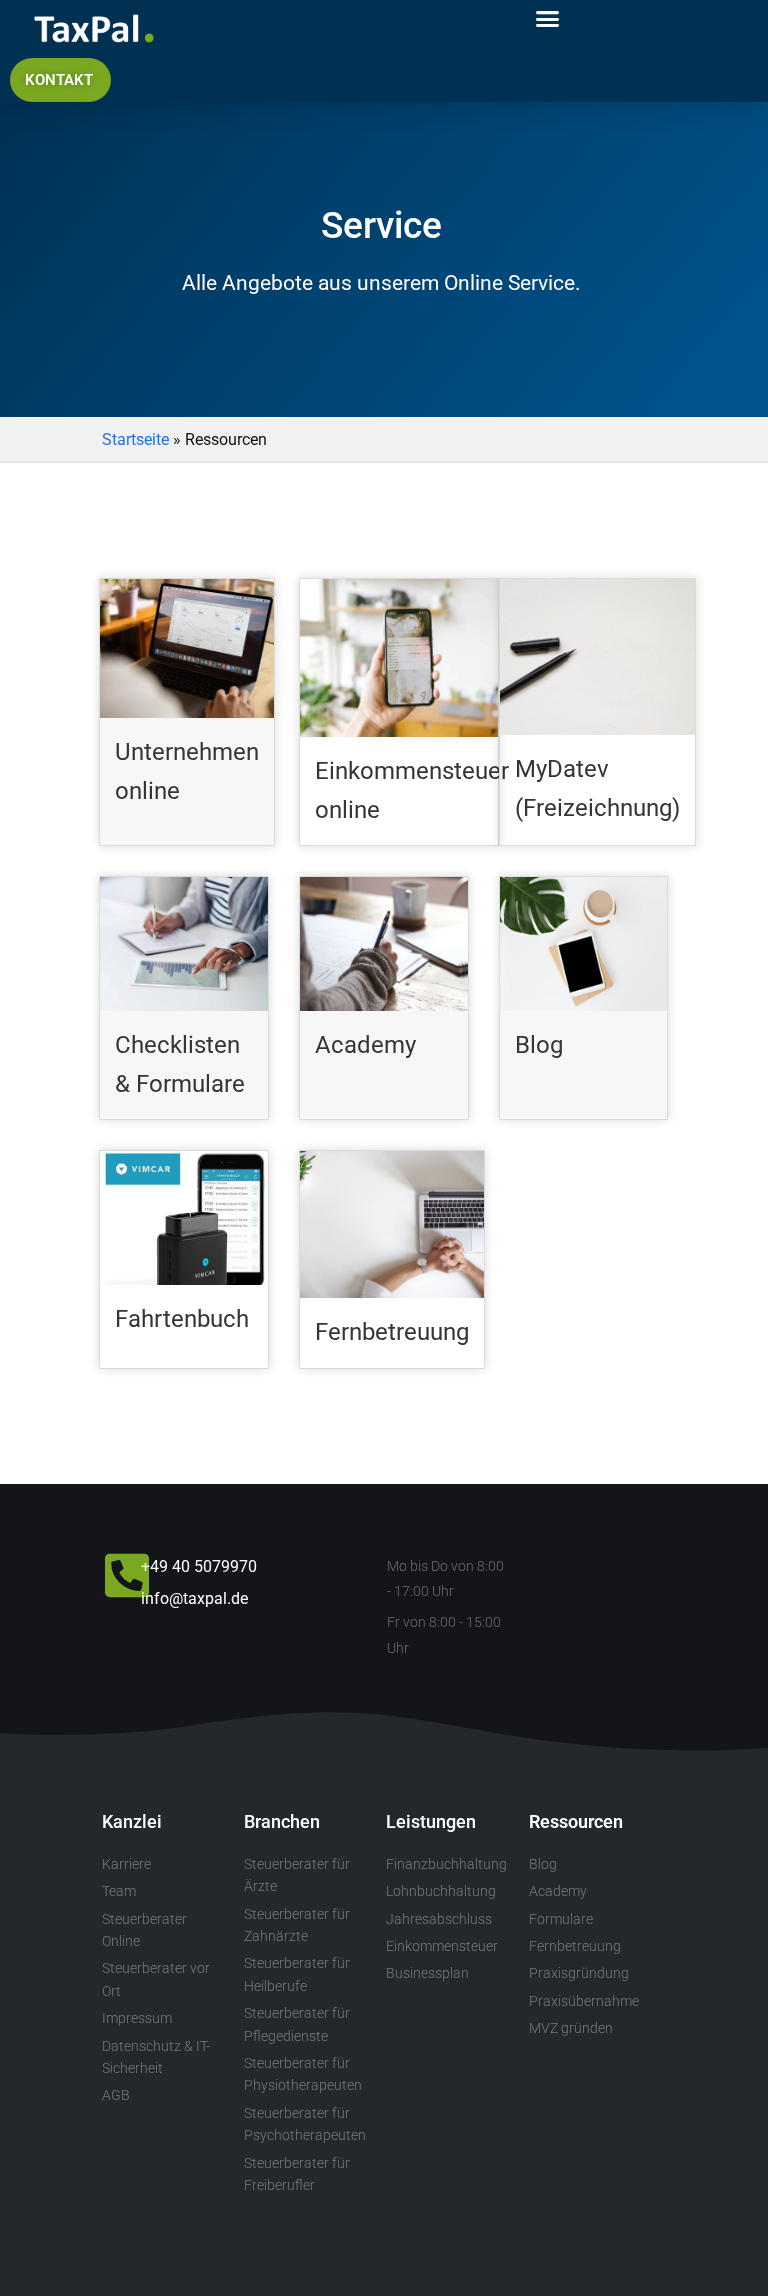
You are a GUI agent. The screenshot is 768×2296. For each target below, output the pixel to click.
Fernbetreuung (392, 1332)
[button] (548, 19)
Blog (539, 1045)
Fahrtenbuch (182, 1319)
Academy (365, 1045)
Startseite (135, 439)
